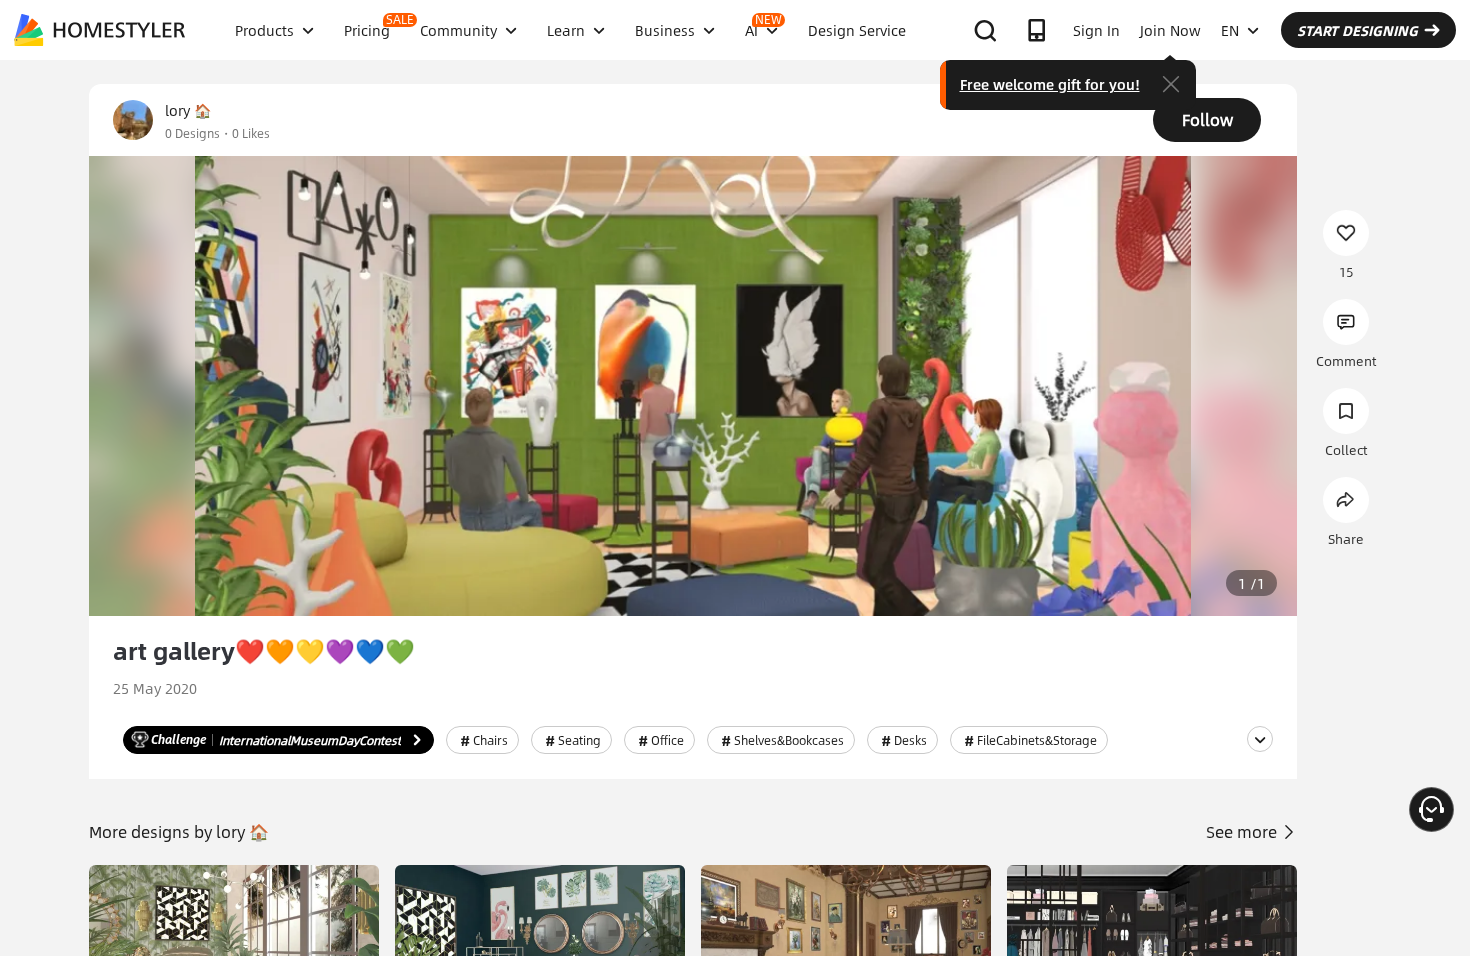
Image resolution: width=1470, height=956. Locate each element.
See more (1243, 831)
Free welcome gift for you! (1050, 84)
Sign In (1096, 30)
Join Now (1170, 30)
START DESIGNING (1357, 30)
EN (1230, 30)
